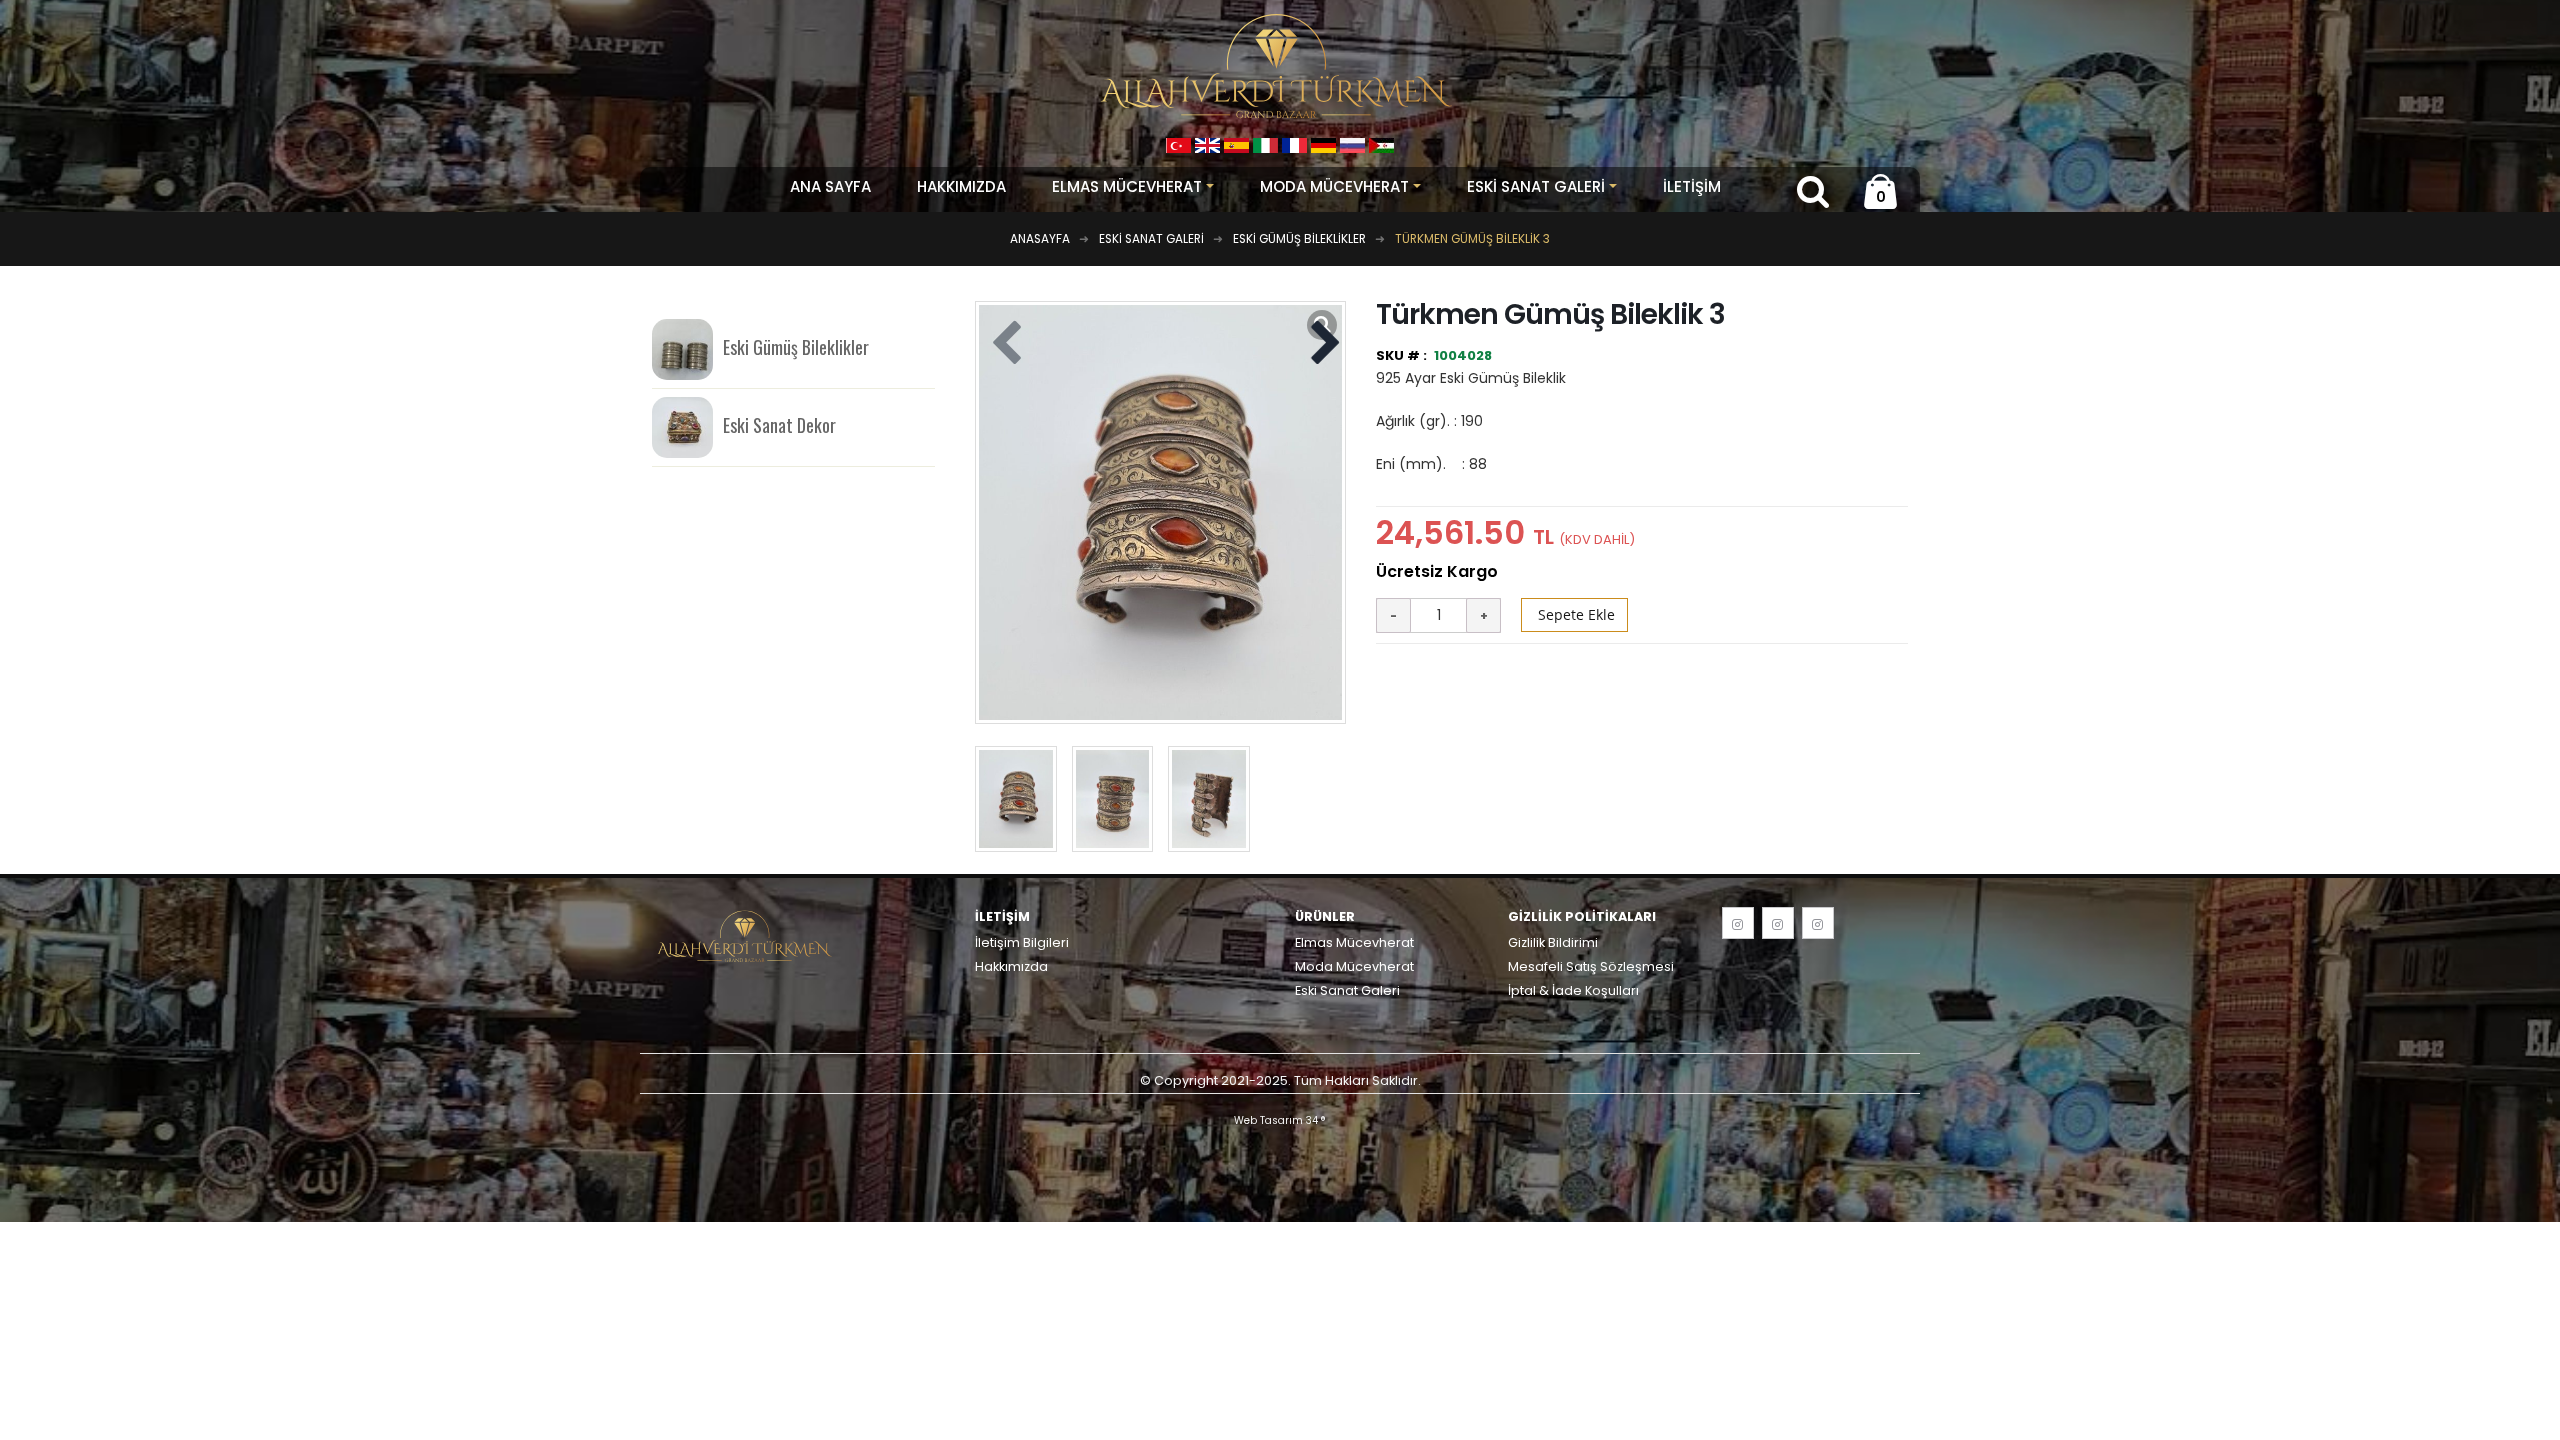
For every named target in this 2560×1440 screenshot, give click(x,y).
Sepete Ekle (1574, 614)
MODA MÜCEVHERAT (1334, 186)
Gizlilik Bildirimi (1553, 942)
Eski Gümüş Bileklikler (796, 347)
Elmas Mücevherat (1354, 942)
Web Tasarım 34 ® (1280, 1120)
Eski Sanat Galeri (1347, 990)
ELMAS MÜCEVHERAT (1127, 186)
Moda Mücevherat (1354, 966)
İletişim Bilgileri (1022, 942)
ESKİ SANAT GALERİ (1536, 186)
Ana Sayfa (830, 186)
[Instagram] (1738, 923)
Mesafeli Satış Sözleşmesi (1591, 966)
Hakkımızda (961, 186)
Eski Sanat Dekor (779, 425)
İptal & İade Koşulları (1573, 990)
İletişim (1692, 186)
